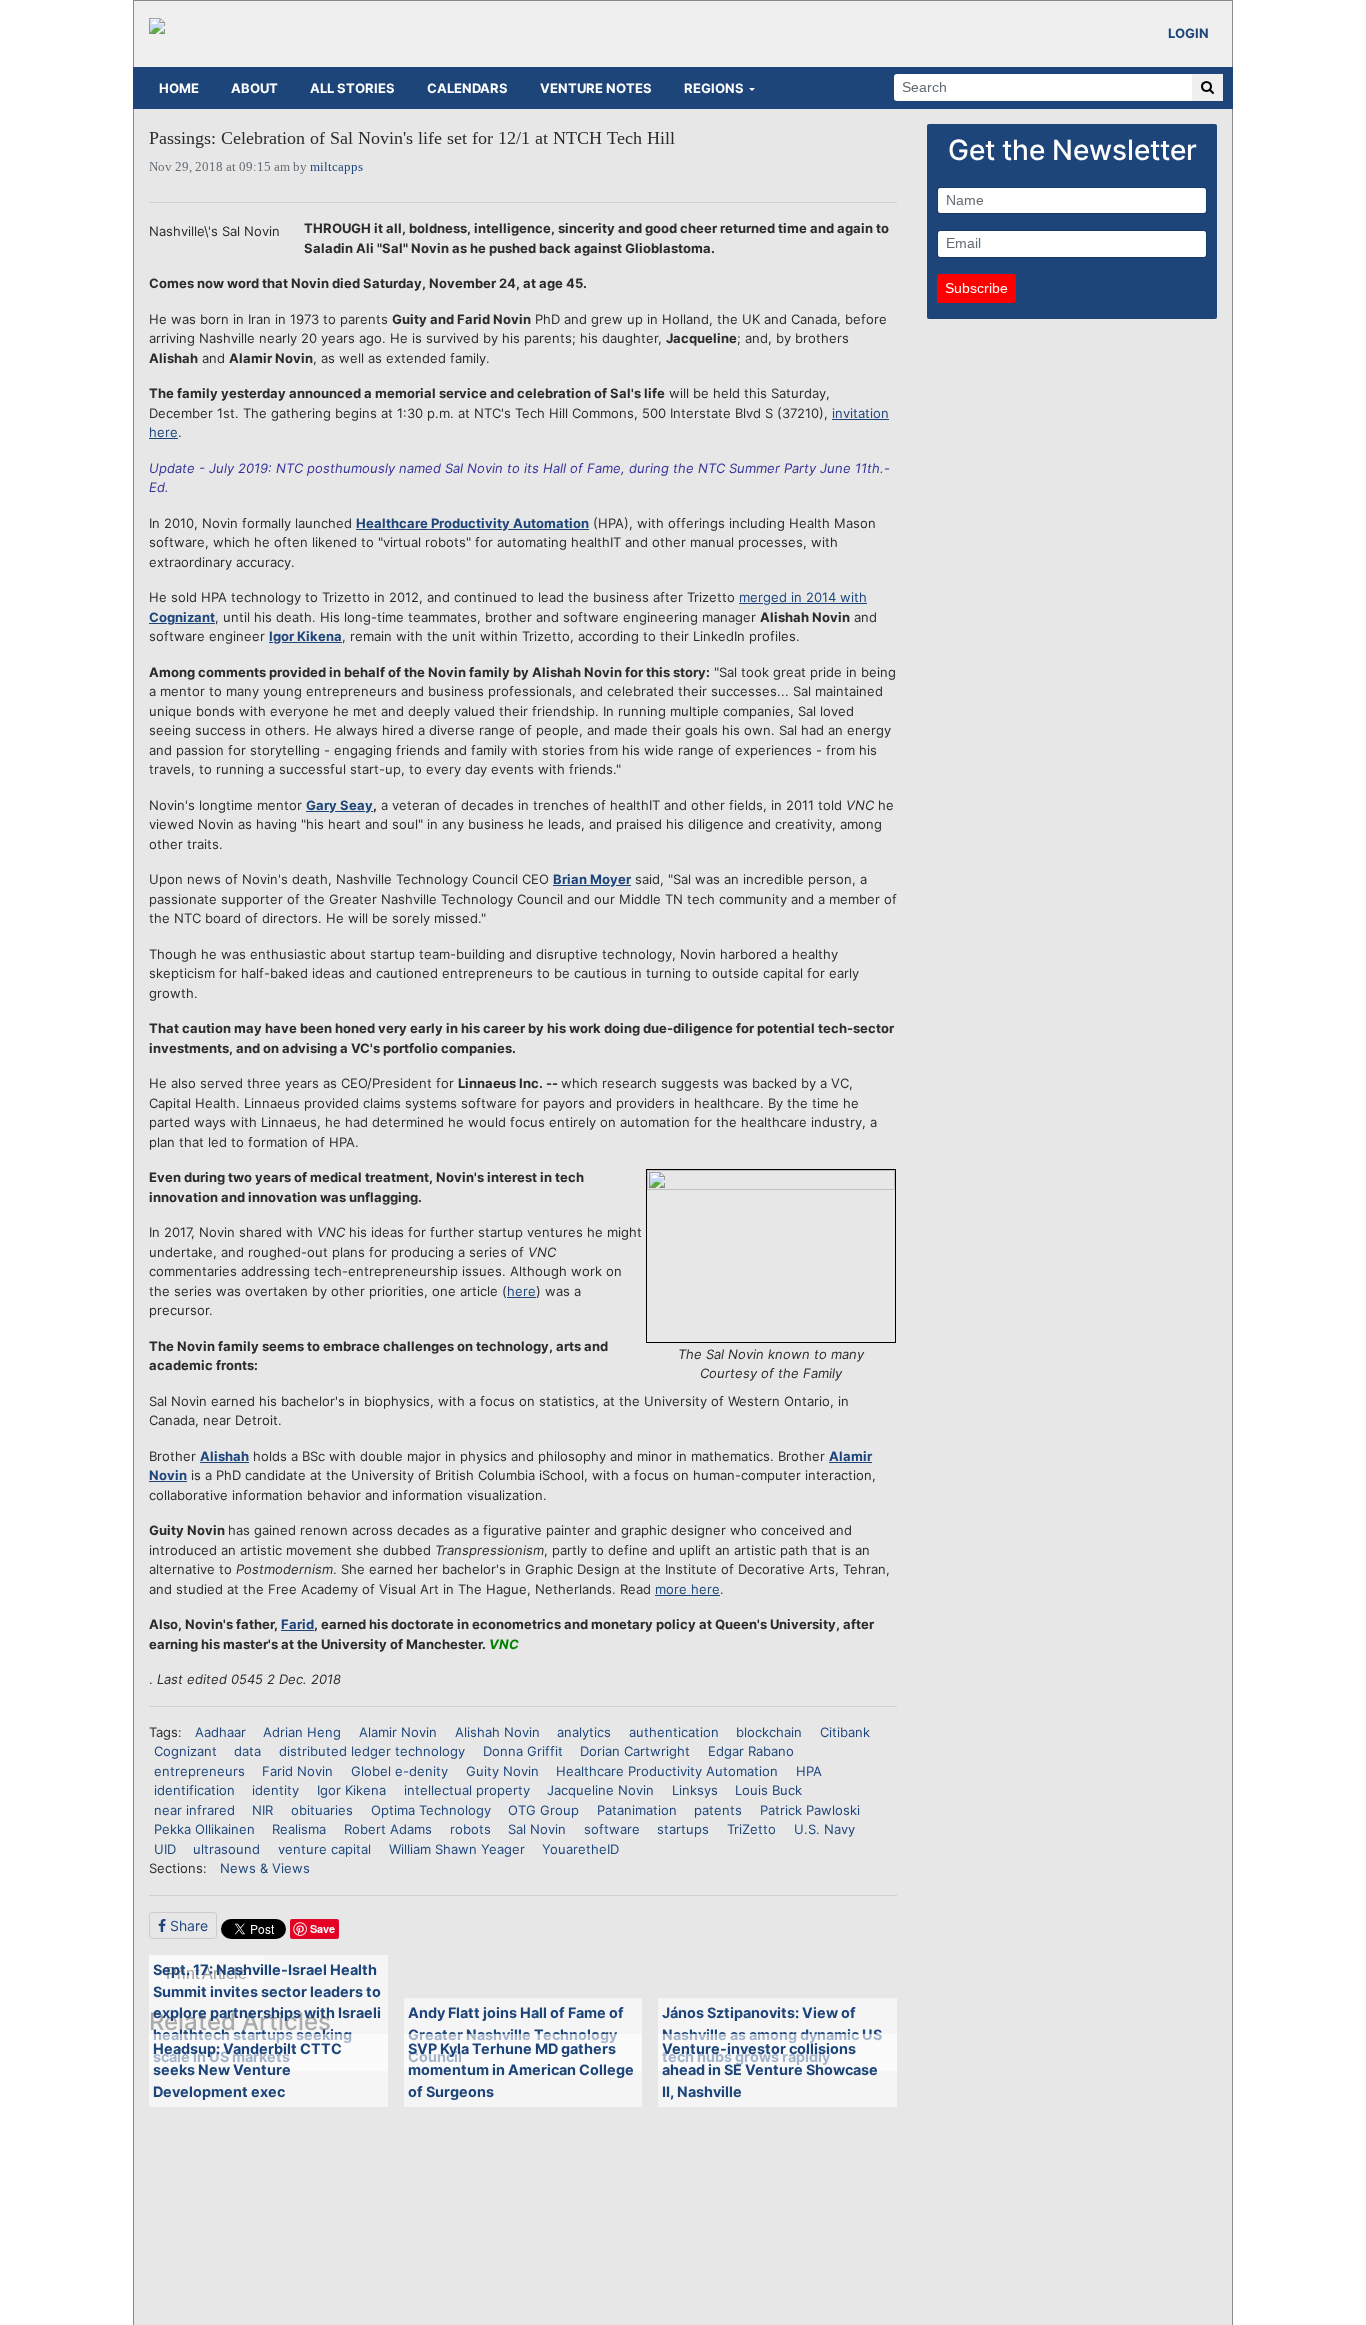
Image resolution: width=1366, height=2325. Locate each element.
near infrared (194, 1810)
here (521, 1291)
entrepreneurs (199, 1771)
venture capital (324, 1849)
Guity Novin (502, 1771)
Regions (714, 88)
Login (1188, 33)
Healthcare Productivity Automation (472, 523)
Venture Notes (596, 88)
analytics (584, 1732)
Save (322, 1928)
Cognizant (185, 1751)
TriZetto (751, 1829)
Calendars (467, 88)
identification (194, 1790)
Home (179, 88)
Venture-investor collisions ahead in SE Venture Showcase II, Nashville (770, 2070)
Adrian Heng (302, 1732)
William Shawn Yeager (457, 1849)
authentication (674, 1732)
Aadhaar (220, 1732)
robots (470, 1829)
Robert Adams (388, 1829)
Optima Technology (431, 1810)
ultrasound (226, 1849)
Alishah (224, 1456)
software (612, 1829)
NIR (262, 1810)
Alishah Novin (497, 1732)
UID (165, 1849)
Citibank (845, 1732)
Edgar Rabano (751, 1751)
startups (683, 1829)
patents (718, 1810)
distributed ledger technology (372, 1751)
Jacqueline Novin (600, 1790)
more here (687, 1589)
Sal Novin (537, 1829)
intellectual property (467, 1790)
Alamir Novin (398, 1732)
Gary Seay (339, 805)
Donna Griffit (523, 1751)
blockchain (769, 1732)
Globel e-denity (399, 1771)
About (254, 88)
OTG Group (543, 1810)
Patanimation (637, 1810)
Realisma (299, 1829)
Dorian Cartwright (635, 1751)
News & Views (265, 1868)
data (247, 1751)
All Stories (352, 88)
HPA (809, 1771)
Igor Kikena (305, 636)
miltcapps (336, 166)
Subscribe (976, 288)
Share (187, 1925)
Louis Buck (768, 1790)
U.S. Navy (824, 1829)
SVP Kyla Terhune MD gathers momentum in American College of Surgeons (521, 2070)
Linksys (695, 1790)
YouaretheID (580, 1849)
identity (275, 1790)
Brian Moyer (592, 879)
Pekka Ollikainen (204, 1829)
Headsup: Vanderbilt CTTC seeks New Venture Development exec (247, 2070)
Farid (297, 1624)
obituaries (322, 1810)
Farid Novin (297, 1771)
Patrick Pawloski (810, 1810)
